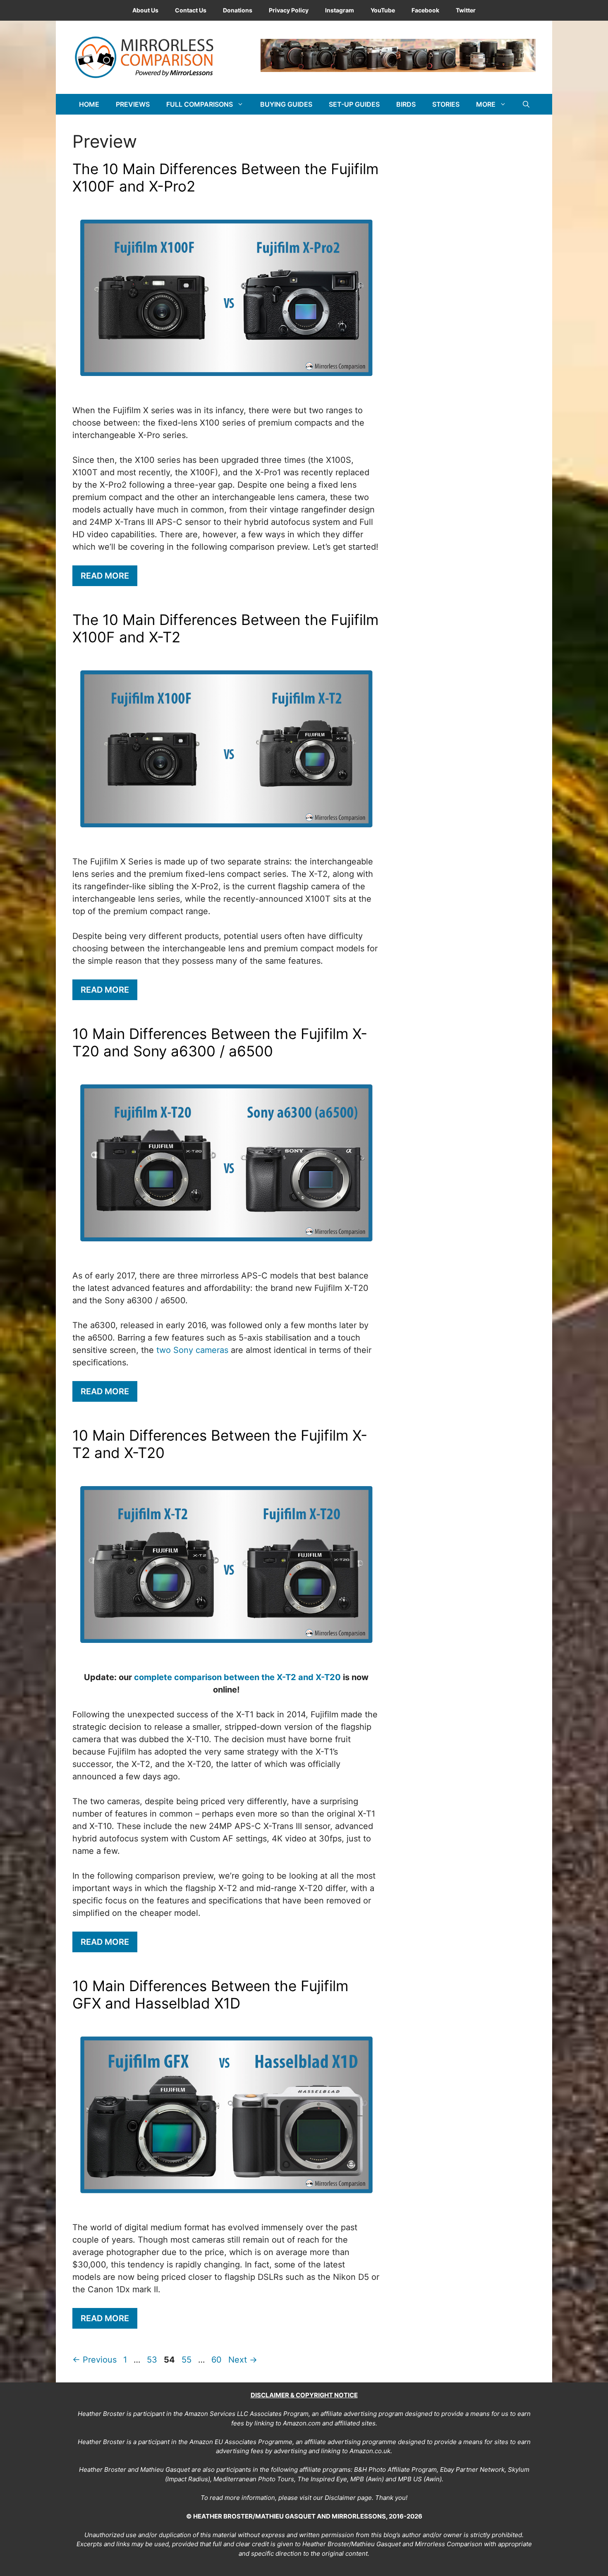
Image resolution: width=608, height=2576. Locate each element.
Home (89, 104)
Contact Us (191, 10)
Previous (95, 2360)
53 (153, 2360)
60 (217, 2360)
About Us (145, 10)
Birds (406, 104)
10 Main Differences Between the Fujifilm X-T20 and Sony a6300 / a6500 (220, 1042)
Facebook (425, 10)
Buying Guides (286, 104)
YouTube (383, 10)
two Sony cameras (192, 1350)
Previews (133, 104)
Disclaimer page (348, 2498)
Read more (105, 576)
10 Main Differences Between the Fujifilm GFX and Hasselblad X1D (210, 1994)
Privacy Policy (289, 10)
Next (243, 2360)
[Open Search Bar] (526, 104)
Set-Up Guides (354, 104)
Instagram (340, 10)
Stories (446, 104)
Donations (238, 10)
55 (187, 2360)
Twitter (466, 10)
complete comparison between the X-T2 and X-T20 (237, 1677)
